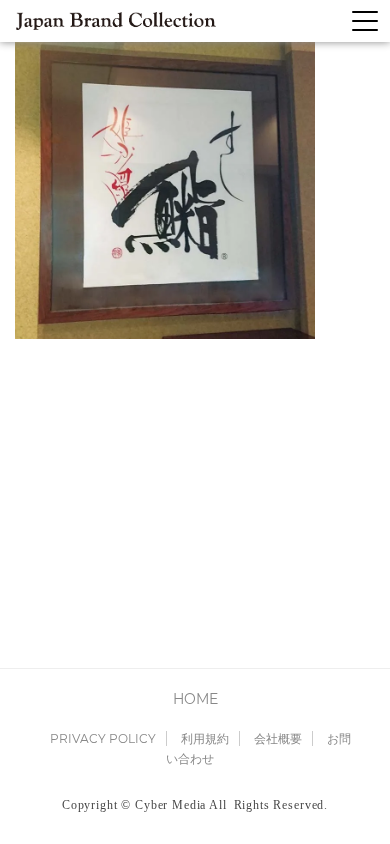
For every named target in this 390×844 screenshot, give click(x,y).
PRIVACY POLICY (103, 738)
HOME (195, 699)
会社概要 (278, 738)
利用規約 (205, 738)
